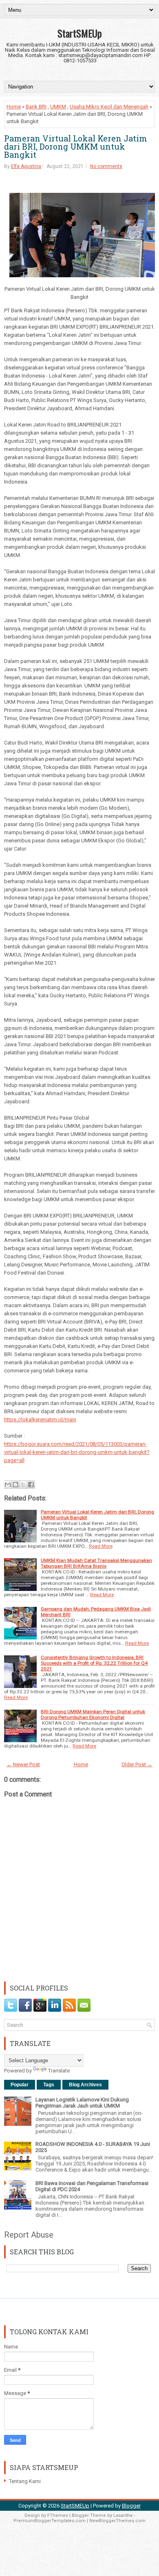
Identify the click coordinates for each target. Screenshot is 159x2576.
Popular (20, 2085)
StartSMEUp (80, 33)
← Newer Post (23, 1764)
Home (14, 107)
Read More (101, 1546)
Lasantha (123, 2515)
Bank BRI (36, 107)
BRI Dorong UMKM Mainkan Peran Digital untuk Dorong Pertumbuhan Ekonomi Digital (93, 1714)
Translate (59, 2071)
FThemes (58, 2515)
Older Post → (137, 1764)
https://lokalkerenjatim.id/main (40, 1419)
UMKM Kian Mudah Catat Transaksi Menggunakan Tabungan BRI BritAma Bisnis (96, 1563)
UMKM (58, 107)
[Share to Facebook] (31, 1485)
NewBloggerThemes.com (117, 2521)
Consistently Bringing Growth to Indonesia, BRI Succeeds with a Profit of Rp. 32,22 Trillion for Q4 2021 (94, 1663)
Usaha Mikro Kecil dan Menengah (109, 107)
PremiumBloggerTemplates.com (50, 2521)
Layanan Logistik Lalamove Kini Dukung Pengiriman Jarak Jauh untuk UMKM (82, 2103)
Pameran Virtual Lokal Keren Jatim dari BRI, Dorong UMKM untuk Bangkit (76, 146)
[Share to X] (23, 1485)
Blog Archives (85, 2085)
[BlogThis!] (15, 1485)
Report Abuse (29, 2235)
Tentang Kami (25, 2481)
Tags (49, 2085)
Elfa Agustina (26, 166)
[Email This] (8, 1485)
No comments (106, 166)
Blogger (131, 2506)
